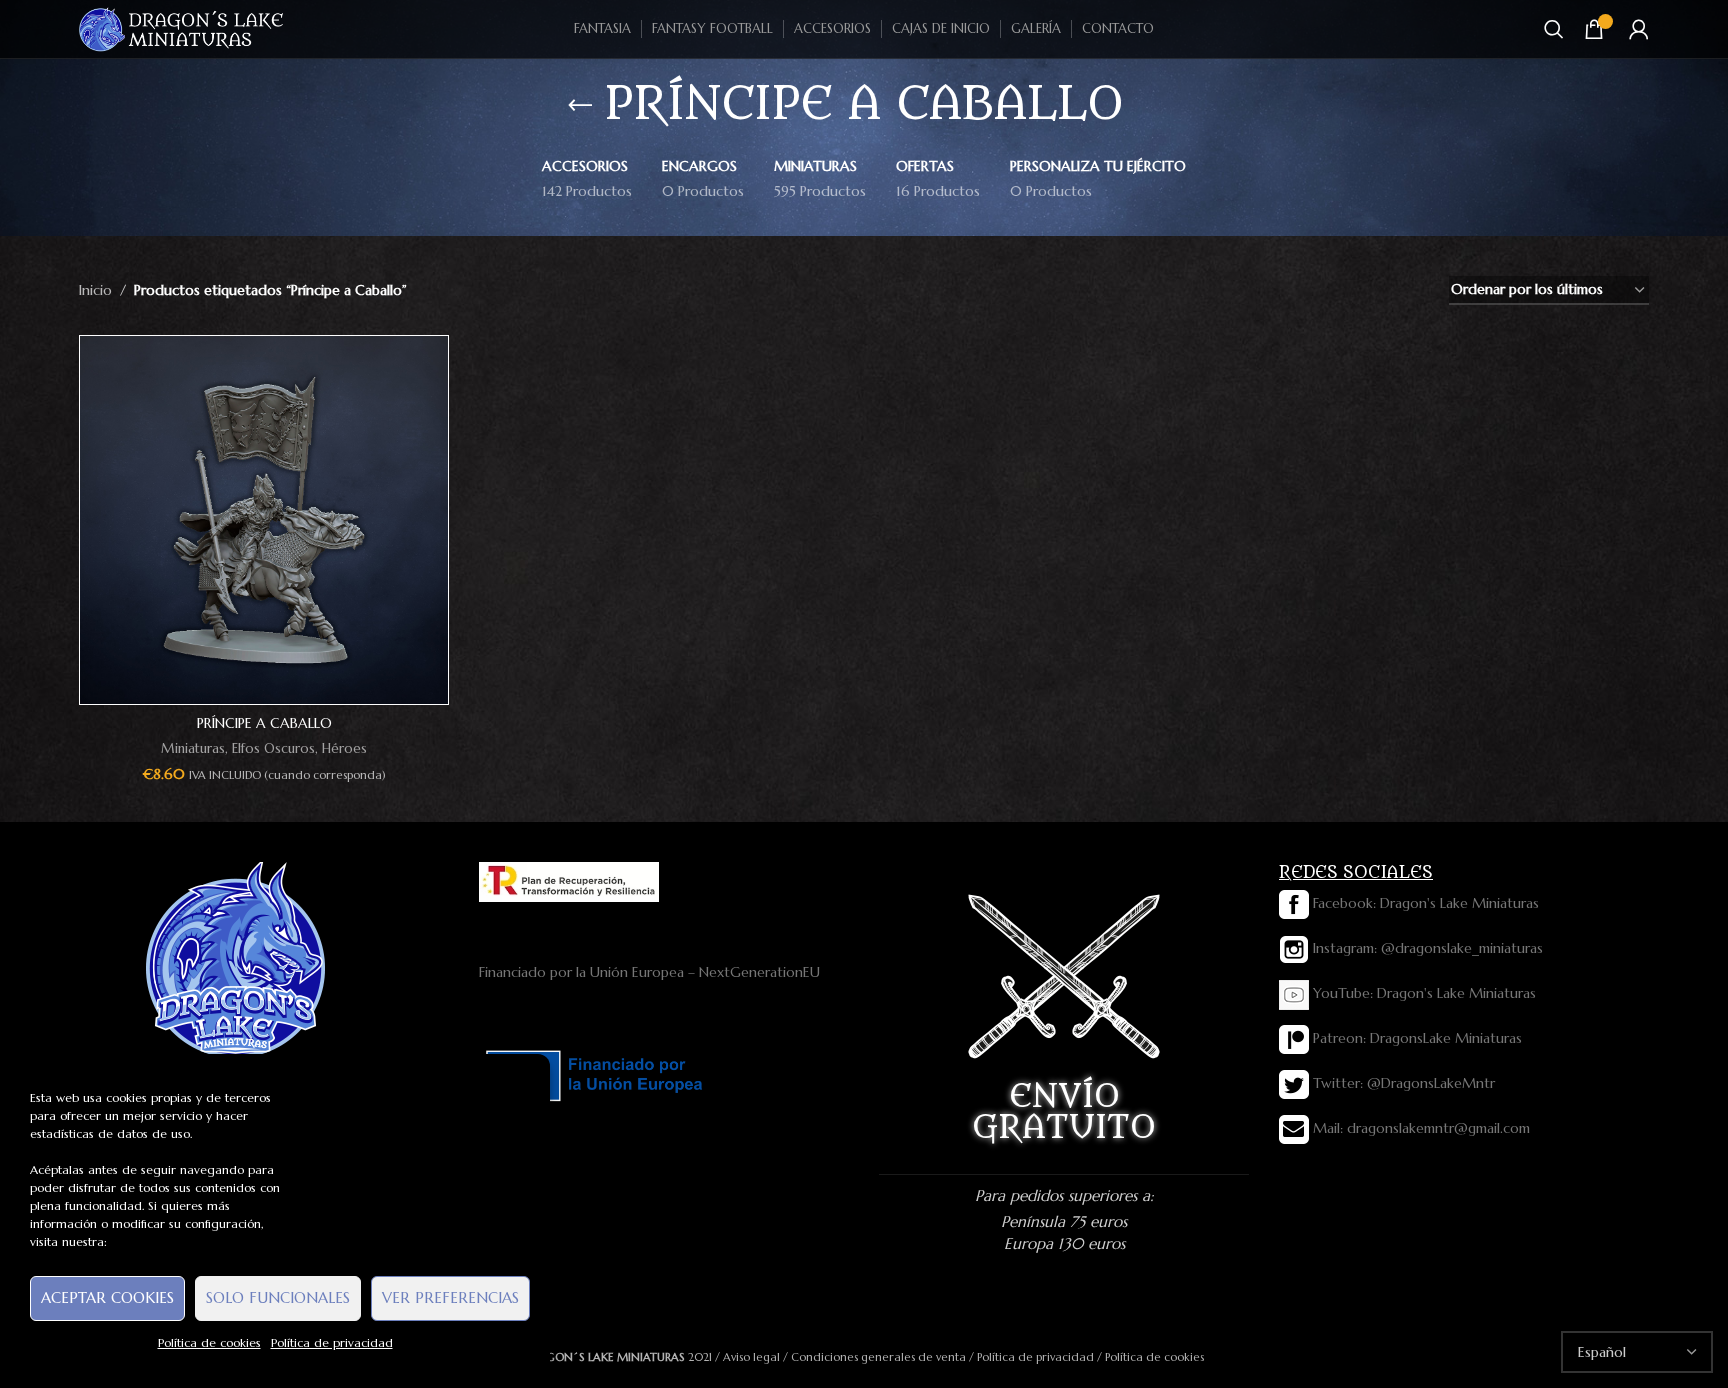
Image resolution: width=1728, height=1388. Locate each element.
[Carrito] (1594, 29)
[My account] (1639, 29)
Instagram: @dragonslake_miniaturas (1426, 948)
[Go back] (580, 106)
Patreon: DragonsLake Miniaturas (1415, 1038)
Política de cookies (209, 1342)
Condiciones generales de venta (878, 1357)
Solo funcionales (278, 1297)
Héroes (344, 748)
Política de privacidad (332, 1342)
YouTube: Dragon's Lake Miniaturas (1422, 993)
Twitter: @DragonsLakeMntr (1402, 1083)
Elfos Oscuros (273, 748)
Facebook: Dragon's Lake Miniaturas (1424, 903)
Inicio (95, 290)
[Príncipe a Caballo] (264, 520)
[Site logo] (182, 28)
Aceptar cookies (107, 1297)
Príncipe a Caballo (264, 723)
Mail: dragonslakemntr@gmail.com (1419, 1128)
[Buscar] (1554, 29)
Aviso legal (751, 1357)
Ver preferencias (450, 1297)
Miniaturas (193, 748)
